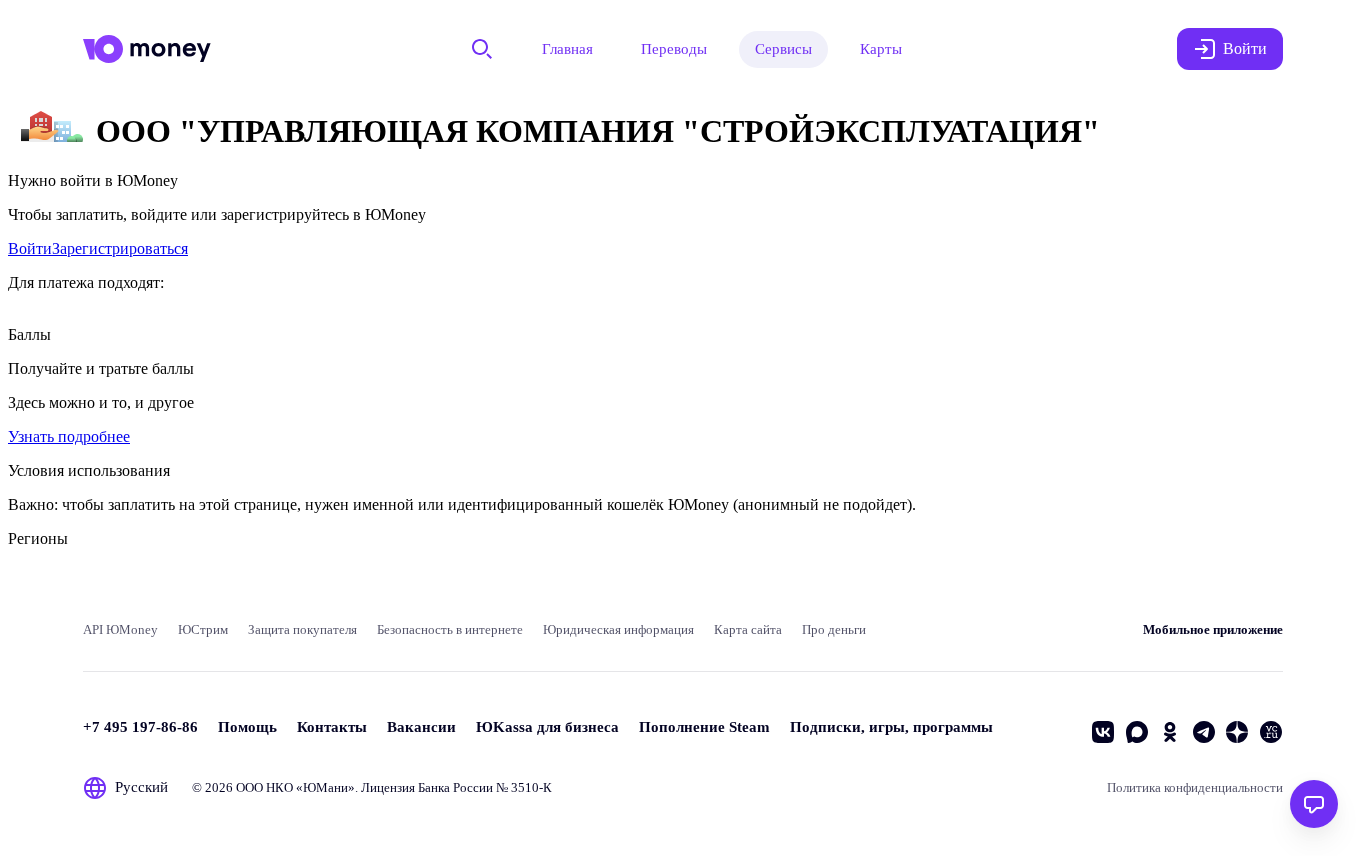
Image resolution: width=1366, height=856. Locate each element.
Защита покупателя (302, 629)
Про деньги (834, 629)
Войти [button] (1245, 48)
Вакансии (421, 727)
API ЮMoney (120, 629)
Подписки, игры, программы (891, 727)
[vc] (1271, 732)
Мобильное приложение (1213, 629)
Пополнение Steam (704, 727)
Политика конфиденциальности (1195, 787)
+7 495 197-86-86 (140, 727)
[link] (30, 248)
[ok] (1170, 732)
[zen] (1237, 732)
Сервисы (783, 49)
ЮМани (325, 787)
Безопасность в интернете (450, 629)
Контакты (332, 727)
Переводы (674, 49)
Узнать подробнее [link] (69, 436)
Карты (881, 49)
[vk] (1103, 732)
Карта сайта (748, 629)
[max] (1137, 732)
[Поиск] (482, 49)
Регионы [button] (38, 538)
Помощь (247, 727)
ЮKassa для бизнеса (547, 727)
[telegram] (1204, 732)
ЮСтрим (203, 629)
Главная (567, 49)
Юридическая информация (618, 629)
